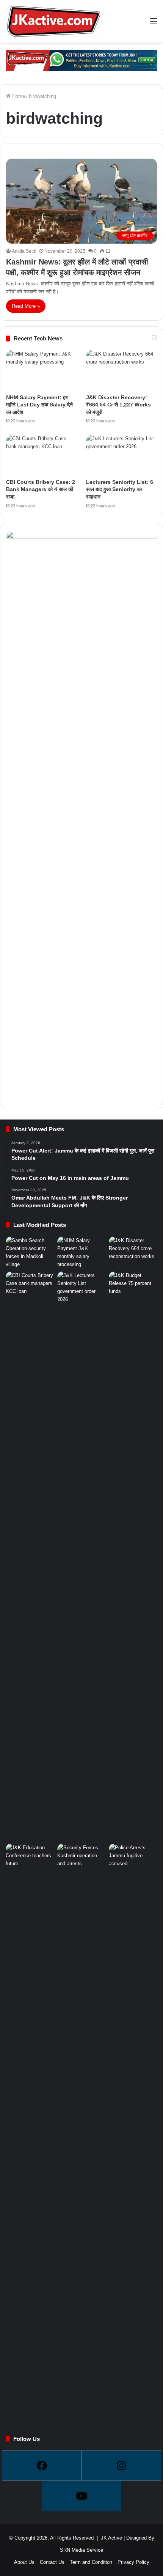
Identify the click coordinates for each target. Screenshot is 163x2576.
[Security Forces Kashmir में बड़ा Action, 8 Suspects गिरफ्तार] (81, 1857)
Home (18, 96)
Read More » (26, 306)
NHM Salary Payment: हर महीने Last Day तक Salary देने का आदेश (39, 405)
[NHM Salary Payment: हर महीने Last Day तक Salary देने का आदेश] (42, 370)
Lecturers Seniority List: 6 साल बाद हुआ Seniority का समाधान (120, 489)
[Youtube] (81, 2496)
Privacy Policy (133, 2562)
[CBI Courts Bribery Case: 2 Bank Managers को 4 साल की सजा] (42, 455)
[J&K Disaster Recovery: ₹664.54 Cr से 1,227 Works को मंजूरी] (121, 370)
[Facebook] (42, 2466)
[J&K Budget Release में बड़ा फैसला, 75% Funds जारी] (133, 1556)
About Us (24, 2562)
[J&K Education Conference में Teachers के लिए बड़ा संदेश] (30, 1857)
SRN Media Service (81, 2550)
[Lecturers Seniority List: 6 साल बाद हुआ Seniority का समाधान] (121, 455)
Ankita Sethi (24, 251)
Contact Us (52, 2562)
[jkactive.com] (53, 21)
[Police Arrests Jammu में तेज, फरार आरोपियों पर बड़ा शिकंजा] (133, 2128)
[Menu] (154, 24)
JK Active (111, 2538)
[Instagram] (121, 2466)
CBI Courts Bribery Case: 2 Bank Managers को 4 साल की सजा (41, 489)
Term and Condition (91, 2562)
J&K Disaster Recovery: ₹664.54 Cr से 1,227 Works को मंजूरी (118, 405)
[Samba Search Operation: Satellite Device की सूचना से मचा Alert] (30, 1252)
